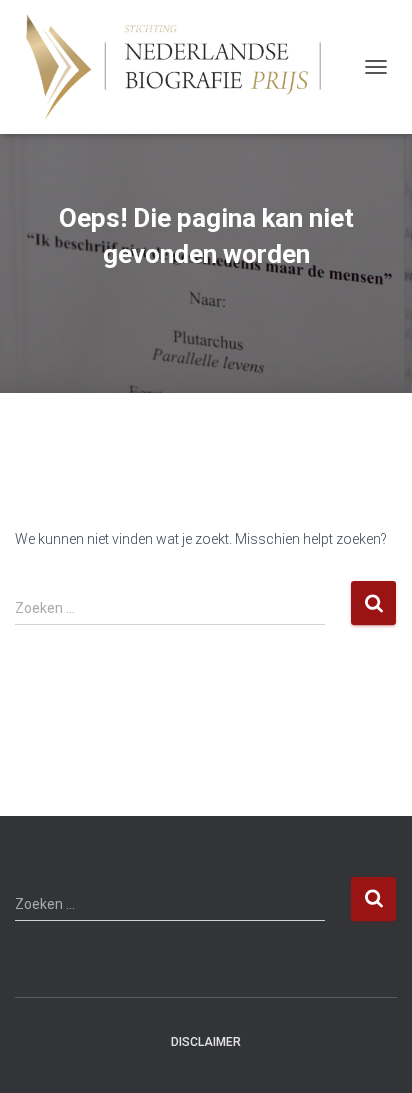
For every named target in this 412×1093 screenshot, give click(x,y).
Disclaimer (206, 1042)
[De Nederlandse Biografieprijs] (184, 67)
